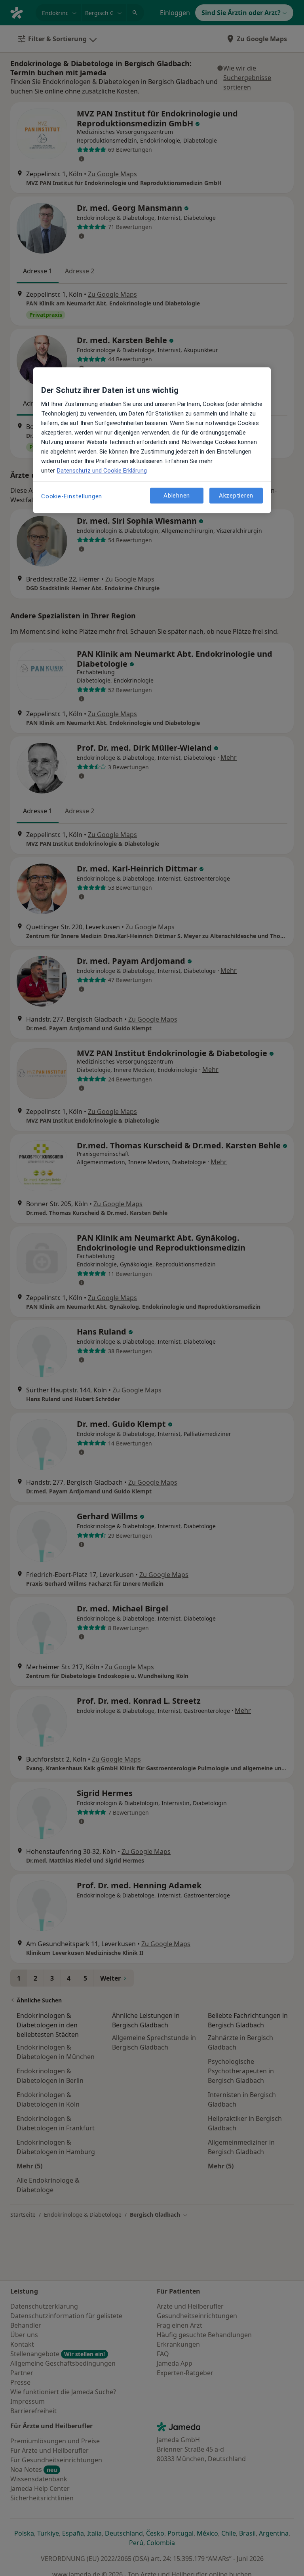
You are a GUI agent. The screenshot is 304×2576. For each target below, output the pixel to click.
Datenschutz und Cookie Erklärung (102, 471)
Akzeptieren (236, 496)
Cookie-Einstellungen (72, 497)
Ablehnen (177, 496)
